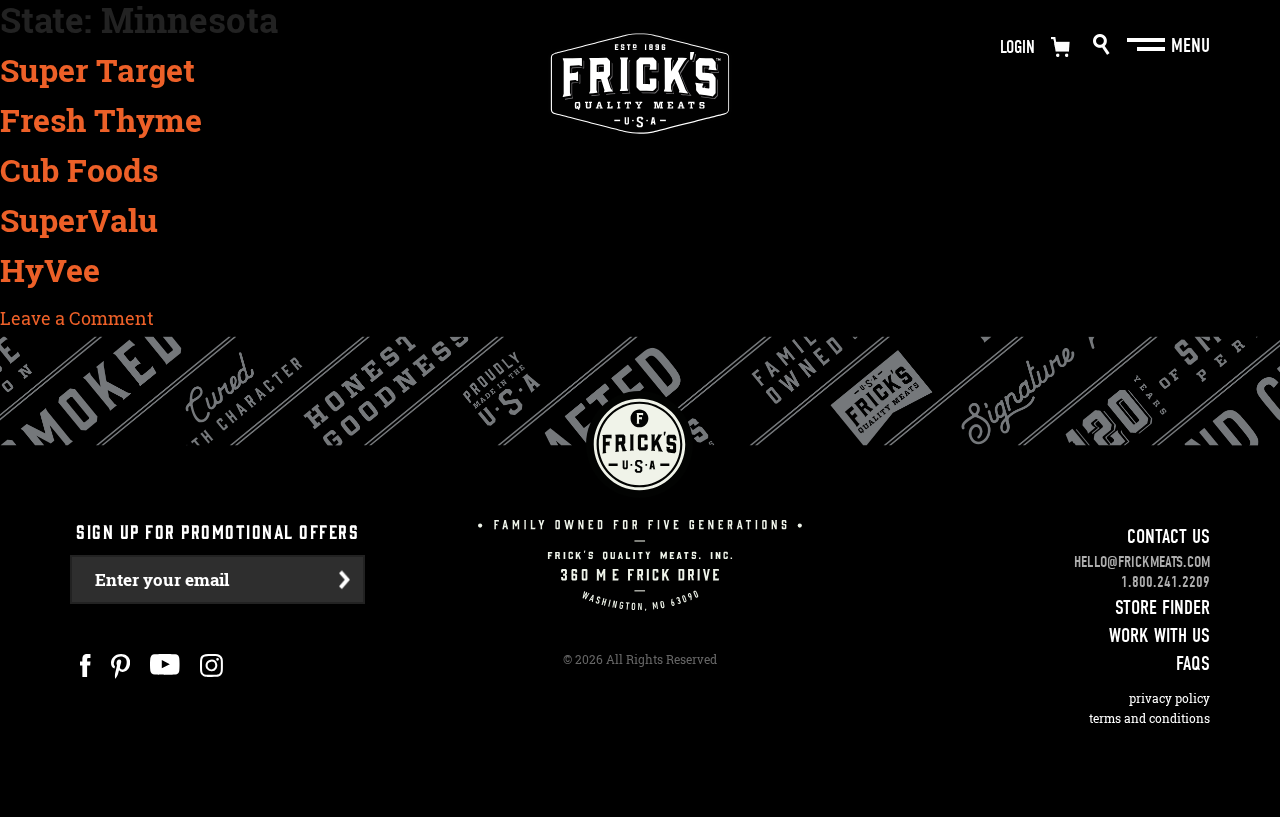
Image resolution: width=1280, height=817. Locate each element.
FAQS (1193, 663)
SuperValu (79, 220)
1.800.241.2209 (1165, 582)
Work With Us (1159, 635)
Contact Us (1168, 536)
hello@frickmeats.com (1142, 562)
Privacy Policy (1169, 698)
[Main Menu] (1148, 45)
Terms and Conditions (1149, 718)
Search (1101, 44)
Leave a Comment (77, 318)
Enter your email (162, 579)
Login (1017, 47)
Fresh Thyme (101, 120)
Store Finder (1162, 607)
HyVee (50, 270)
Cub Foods (79, 170)
